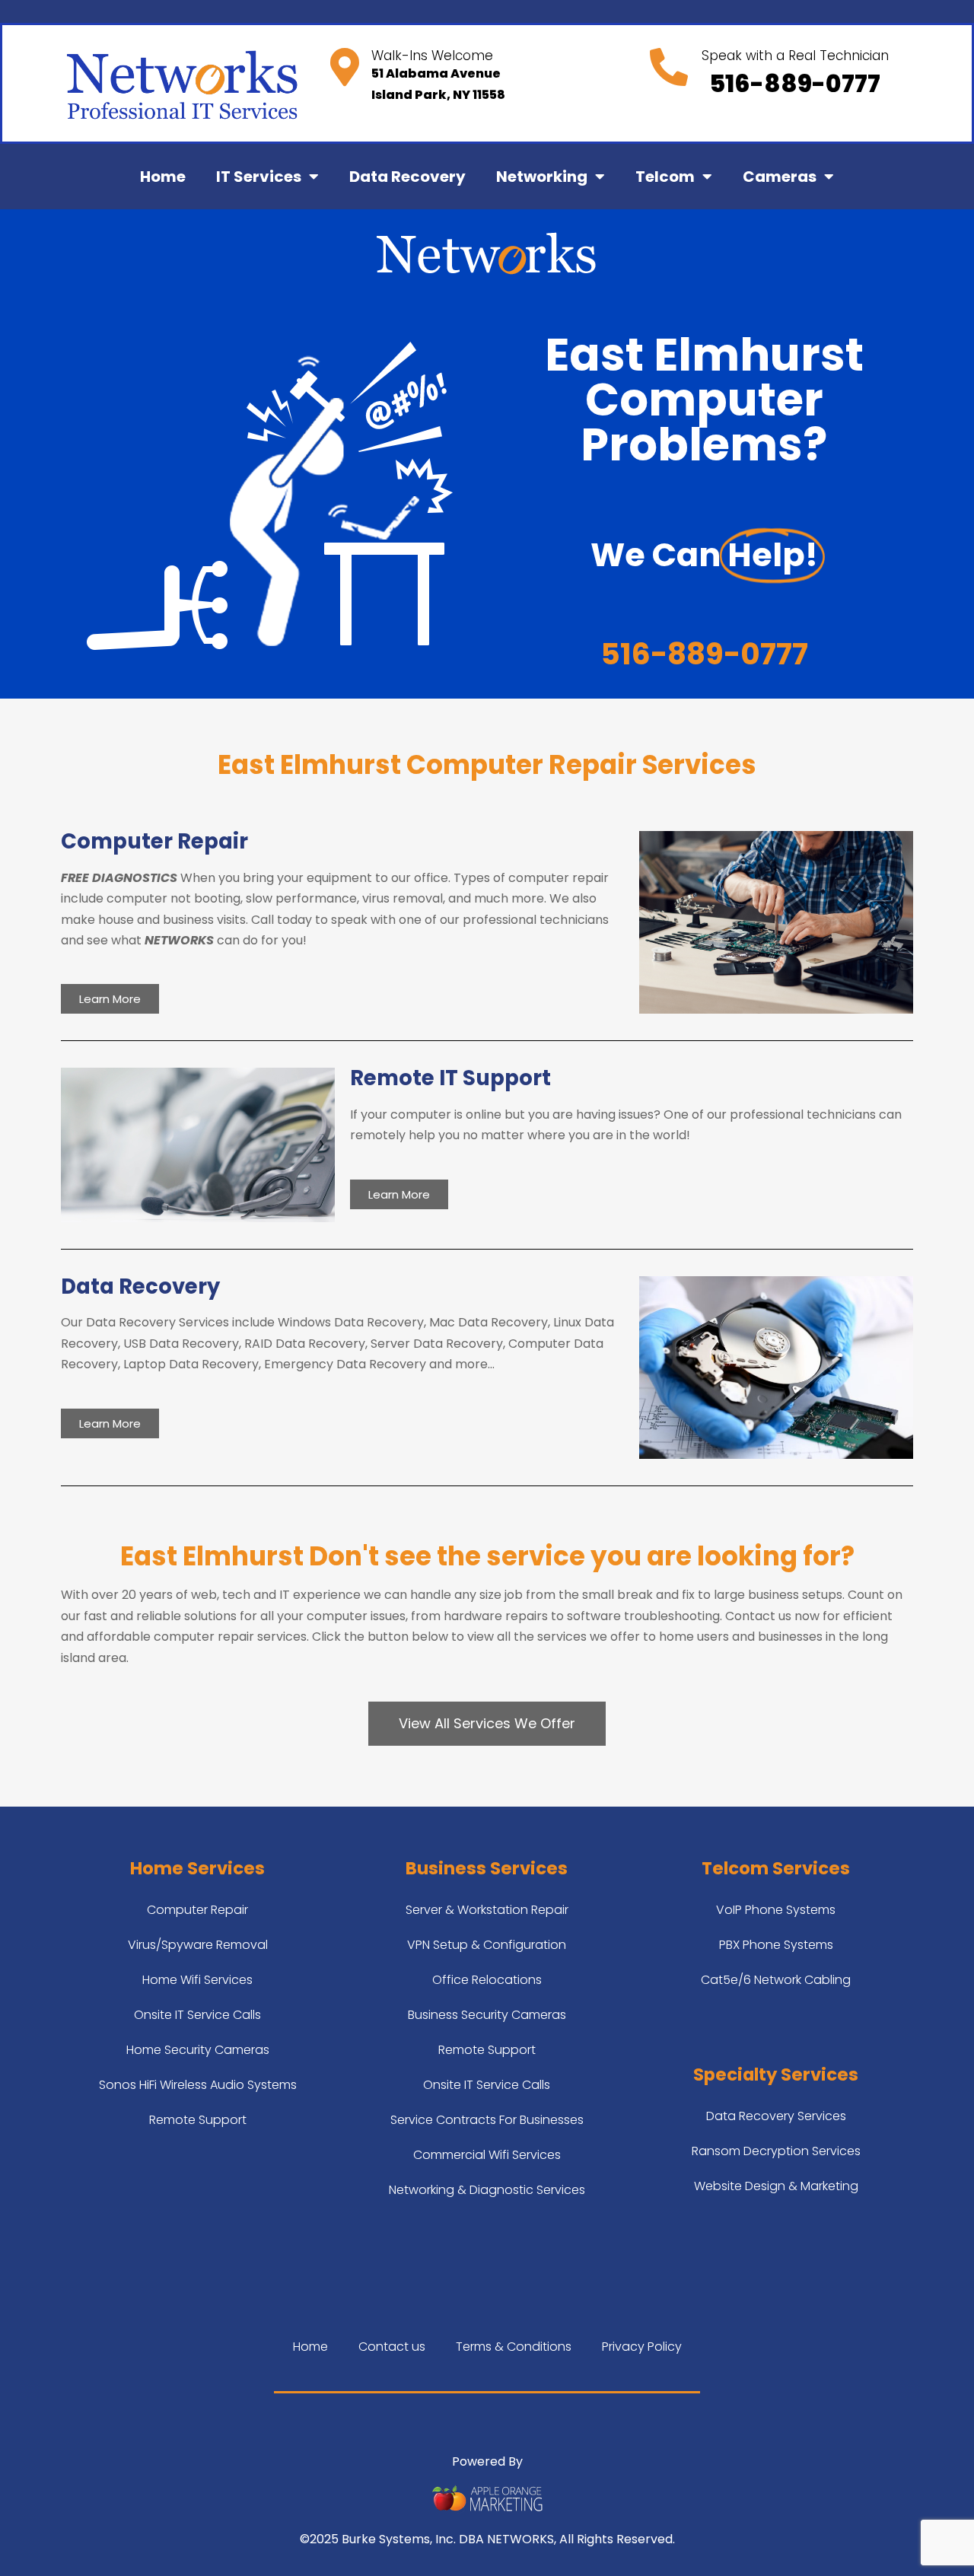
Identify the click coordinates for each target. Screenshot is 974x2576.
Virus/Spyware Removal (198, 1945)
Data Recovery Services (776, 2116)
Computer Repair (197, 1910)
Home (163, 177)
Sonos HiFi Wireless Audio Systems (198, 2085)
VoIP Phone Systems (776, 1910)
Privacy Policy (642, 2347)
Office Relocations (487, 1980)
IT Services (259, 177)
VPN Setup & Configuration (487, 1945)
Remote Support (198, 2120)
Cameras (780, 177)
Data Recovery (407, 177)
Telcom (665, 177)
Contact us (392, 2347)
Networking (542, 177)
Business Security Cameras (487, 2015)
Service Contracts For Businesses (487, 2120)
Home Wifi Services (197, 1980)
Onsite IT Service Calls (197, 2015)
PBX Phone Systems (776, 1945)
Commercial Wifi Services (487, 2155)
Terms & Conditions (514, 2347)
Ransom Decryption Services (776, 2151)
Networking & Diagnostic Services (487, 2190)
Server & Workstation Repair (487, 1910)
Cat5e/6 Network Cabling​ (776, 1980)
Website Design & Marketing (776, 2186)
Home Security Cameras (198, 2050)
